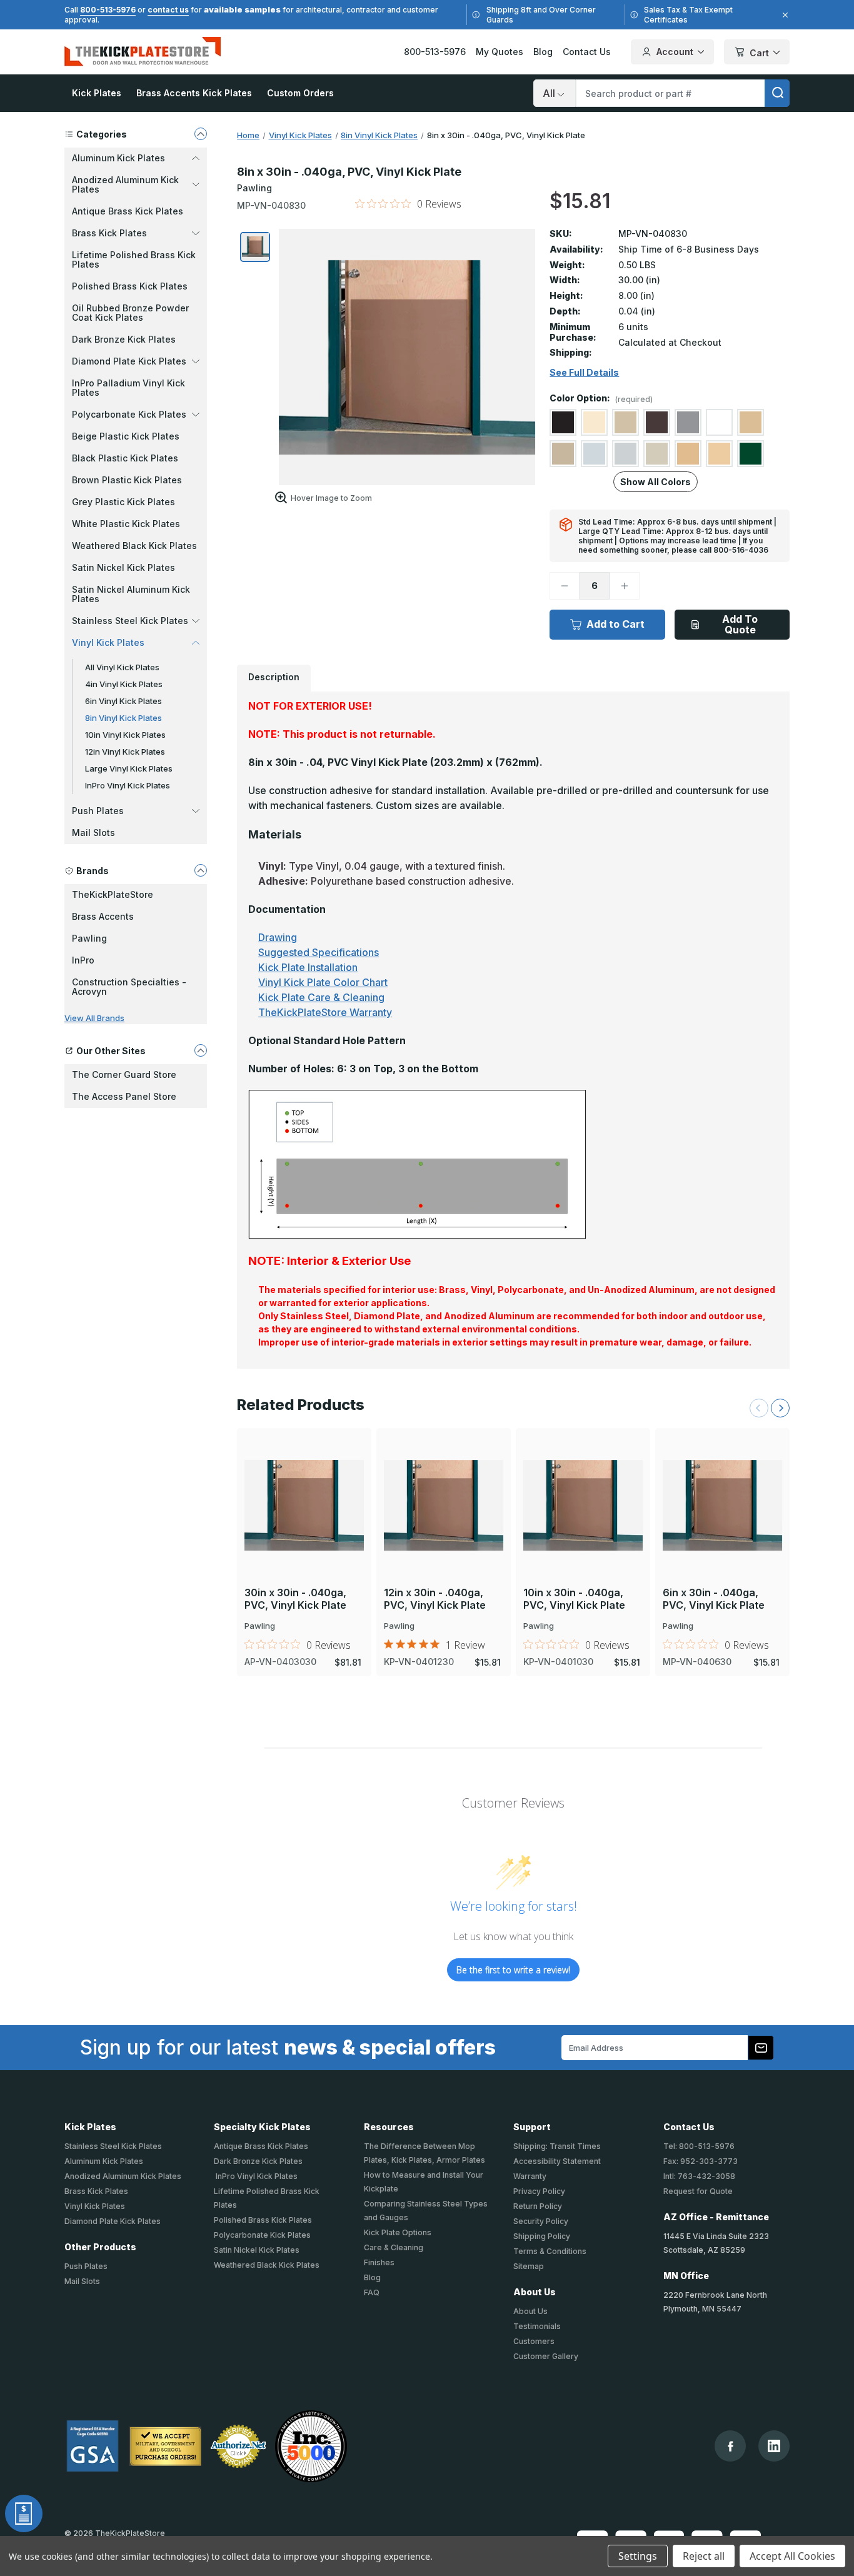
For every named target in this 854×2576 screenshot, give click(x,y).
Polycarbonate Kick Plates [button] (129, 414)
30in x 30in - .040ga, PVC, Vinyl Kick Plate (295, 1599)
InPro (83, 960)
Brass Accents (103, 916)
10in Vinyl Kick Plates (125, 735)
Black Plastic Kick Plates (125, 458)
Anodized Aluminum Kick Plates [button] (125, 184)
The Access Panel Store (124, 1096)
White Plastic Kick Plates (126, 524)
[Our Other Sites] (201, 1050)
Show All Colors (656, 482)
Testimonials (537, 2326)
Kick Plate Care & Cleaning (321, 997)
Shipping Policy (542, 2236)
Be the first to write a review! (513, 1970)
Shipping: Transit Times (557, 2146)
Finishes (379, 2262)
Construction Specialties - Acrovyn (129, 987)
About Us (530, 2311)
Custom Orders (300, 93)
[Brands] (201, 870)
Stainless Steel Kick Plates (113, 2146)
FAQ (372, 2292)
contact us (168, 10)
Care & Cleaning (394, 2247)
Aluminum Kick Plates (104, 2161)
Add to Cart (615, 624)
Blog (543, 52)
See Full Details (584, 373)
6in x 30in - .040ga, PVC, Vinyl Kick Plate (714, 1599)
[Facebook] (731, 2446)
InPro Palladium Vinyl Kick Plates (128, 388)
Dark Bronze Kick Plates (124, 339)
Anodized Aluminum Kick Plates (123, 2176)
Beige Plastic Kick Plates (126, 436)
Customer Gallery (546, 2356)
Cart (759, 53)
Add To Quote (740, 624)
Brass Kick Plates (96, 2191)
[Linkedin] (774, 2446)
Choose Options (304, 1484)
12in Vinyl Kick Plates (125, 752)
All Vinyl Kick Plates (122, 667)
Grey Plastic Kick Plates (123, 502)
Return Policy (538, 2206)
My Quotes (500, 52)
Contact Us (587, 52)
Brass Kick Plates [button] (109, 233)
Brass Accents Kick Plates (194, 93)
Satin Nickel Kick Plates (123, 567)
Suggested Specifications (319, 952)
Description (274, 677)
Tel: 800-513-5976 (699, 2146)
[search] (777, 93)
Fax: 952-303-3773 (701, 2161)
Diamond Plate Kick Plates (113, 2221)
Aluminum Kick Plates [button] (118, 158)
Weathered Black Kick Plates (134, 546)
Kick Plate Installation (308, 967)
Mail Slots (93, 833)
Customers (534, 2341)
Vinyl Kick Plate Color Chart (323, 982)
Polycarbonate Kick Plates (262, 2235)
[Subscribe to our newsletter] (761, 2048)
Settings (638, 2556)
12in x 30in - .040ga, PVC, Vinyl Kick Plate (435, 1599)
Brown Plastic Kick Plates (127, 480)
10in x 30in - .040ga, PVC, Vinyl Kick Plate (574, 1599)
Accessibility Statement (557, 2161)
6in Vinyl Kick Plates (123, 701)
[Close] (783, 15)
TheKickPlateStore (113, 894)
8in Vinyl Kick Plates (123, 718)
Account (675, 52)
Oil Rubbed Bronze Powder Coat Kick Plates (130, 313)
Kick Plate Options (398, 2232)
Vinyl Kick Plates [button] (108, 642)
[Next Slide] (780, 1408)
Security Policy (541, 2221)
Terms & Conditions (550, 2251)
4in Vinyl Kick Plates (124, 684)
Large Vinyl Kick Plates (129, 768)
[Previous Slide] (759, 1408)
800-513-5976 (108, 10)
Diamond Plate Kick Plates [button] (129, 361)
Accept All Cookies (792, 2556)
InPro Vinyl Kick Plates (128, 785)
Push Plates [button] (98, 811)
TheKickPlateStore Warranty (325, 1012)
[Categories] (201, 134)
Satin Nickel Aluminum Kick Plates (131, 594)
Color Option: (601, 399)
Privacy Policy (539, 2191)
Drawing (278, 937)
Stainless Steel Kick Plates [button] (130, 621)
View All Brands (94, 1018)
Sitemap (529, 2266)
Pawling (89, 938)
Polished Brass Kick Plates (130, 286)
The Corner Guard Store (124, 1074)
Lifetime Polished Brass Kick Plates (134, 259)
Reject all (704, 2556)
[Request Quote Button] (24, 2513)
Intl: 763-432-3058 (699, 2176)
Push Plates (86, 2266)
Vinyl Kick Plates (95, 2206)
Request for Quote (698, 2191)
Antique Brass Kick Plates (128, 211)
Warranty (530, 2176)
